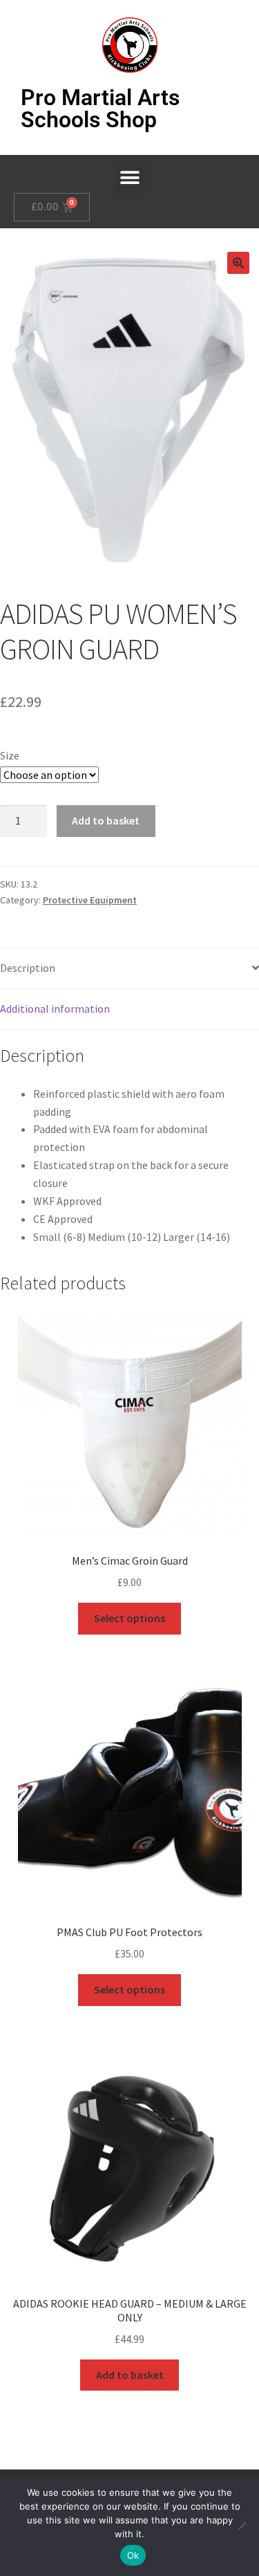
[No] (242, 2526)
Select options (129, 1618)
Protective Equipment (90, 900)
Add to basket (106, 820)
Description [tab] (28, 968)
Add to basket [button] (130, 2375)
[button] (129, 177)
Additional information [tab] (55, 1009)
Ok (133, 2555)
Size (10, 755)
